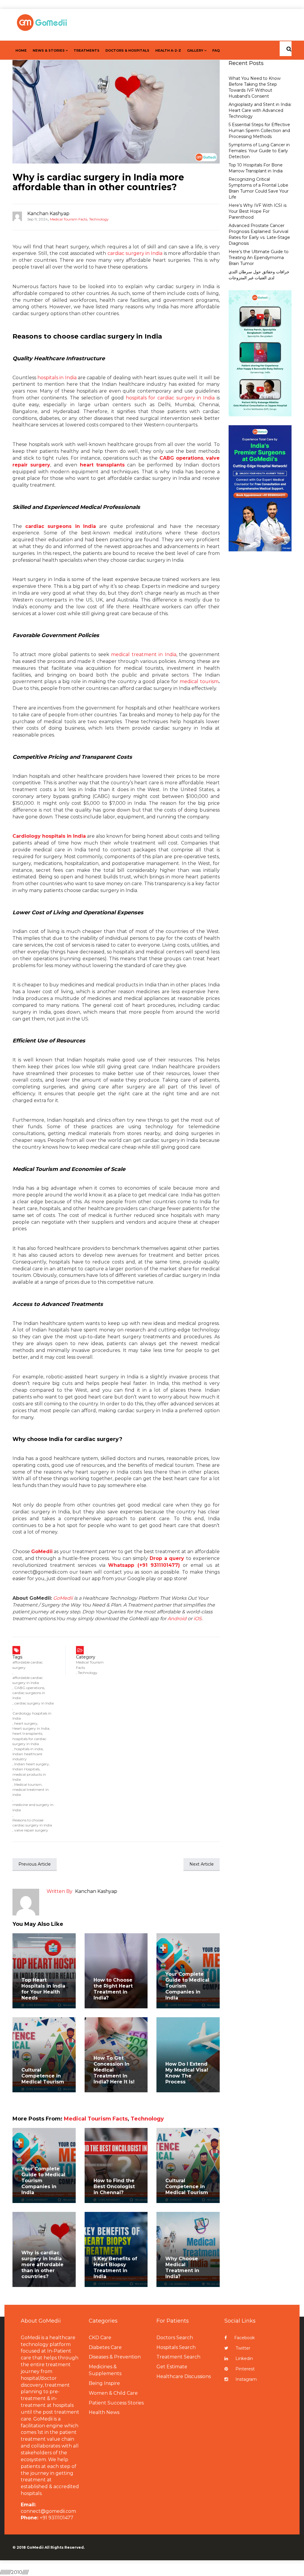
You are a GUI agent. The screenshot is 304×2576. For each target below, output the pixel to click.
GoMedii (63, 1598)
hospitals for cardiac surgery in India (170, 398)
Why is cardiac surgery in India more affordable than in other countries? (98, 182)
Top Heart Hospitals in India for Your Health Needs (43, 1989)
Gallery (195, 50)
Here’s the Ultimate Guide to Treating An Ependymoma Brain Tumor (259, 258)
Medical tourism (28, 1784)
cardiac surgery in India (135, 253)
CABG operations (29, 1688)
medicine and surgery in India (33, 1807)
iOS (198, 1619)
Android (177, 1619)
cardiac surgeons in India (29, 1695)
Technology (99, 219)
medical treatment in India (144, 654)
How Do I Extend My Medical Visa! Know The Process (187, 2073)
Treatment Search (178, 2357)
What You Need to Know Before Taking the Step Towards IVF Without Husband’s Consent (255, 87)
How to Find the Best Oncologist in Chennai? (114, 2187)
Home (21, 50)
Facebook (244, 2338)
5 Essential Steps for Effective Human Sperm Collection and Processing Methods (259, 131)
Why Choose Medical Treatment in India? (182, 2268)
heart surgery (26, 1723)
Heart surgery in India (31, 1728)
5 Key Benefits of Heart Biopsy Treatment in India (115, 2268)
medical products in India (29, 1777)
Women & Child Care (113, 2393)
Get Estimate (172, 2367)
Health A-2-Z (168, 50)
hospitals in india (28, 1749)
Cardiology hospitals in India (32, 1716)
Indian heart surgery (32, 1764)
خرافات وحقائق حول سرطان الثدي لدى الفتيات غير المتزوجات (259, 275)
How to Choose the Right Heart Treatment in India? (113, 1989)
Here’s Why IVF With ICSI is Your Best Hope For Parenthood (258, 211)
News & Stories (49, 50)
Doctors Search (175, 2338)
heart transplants (102, 465)
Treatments (87, 50)
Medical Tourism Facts (69, 219)
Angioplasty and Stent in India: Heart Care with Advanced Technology (260, 110)
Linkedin (244, 2358)
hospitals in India (57, 378)
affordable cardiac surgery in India (28, 1680)
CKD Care (100, 2338)
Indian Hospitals (26, 1769)
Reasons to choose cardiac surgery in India (32, 1823)
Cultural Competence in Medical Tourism (43, 2076)
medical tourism (199, 681)
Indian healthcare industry (27, 1756)
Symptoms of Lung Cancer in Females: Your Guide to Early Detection (259, 151)
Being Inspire (104, 2383)
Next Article (202, 1864)
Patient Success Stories (116, 2403)
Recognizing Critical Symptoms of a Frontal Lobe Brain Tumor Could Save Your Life (259, 188)
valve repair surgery (31, 1830)
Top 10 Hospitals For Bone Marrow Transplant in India (256, 168)
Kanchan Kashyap (48, 214)
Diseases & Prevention (115, 2357)
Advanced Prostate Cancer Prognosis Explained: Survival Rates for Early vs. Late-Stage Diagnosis (259, 234)
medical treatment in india (31, 1792)
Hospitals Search (176, 2347)
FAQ (216, 50)
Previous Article (35, 1864)
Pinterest (245, 2369)
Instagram (246, 2379)
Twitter (243, 2348)
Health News (104, 2412)
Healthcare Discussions (184, 2376)
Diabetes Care (105, 2347)
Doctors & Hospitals (127, 50)
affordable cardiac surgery (28, 1665)
